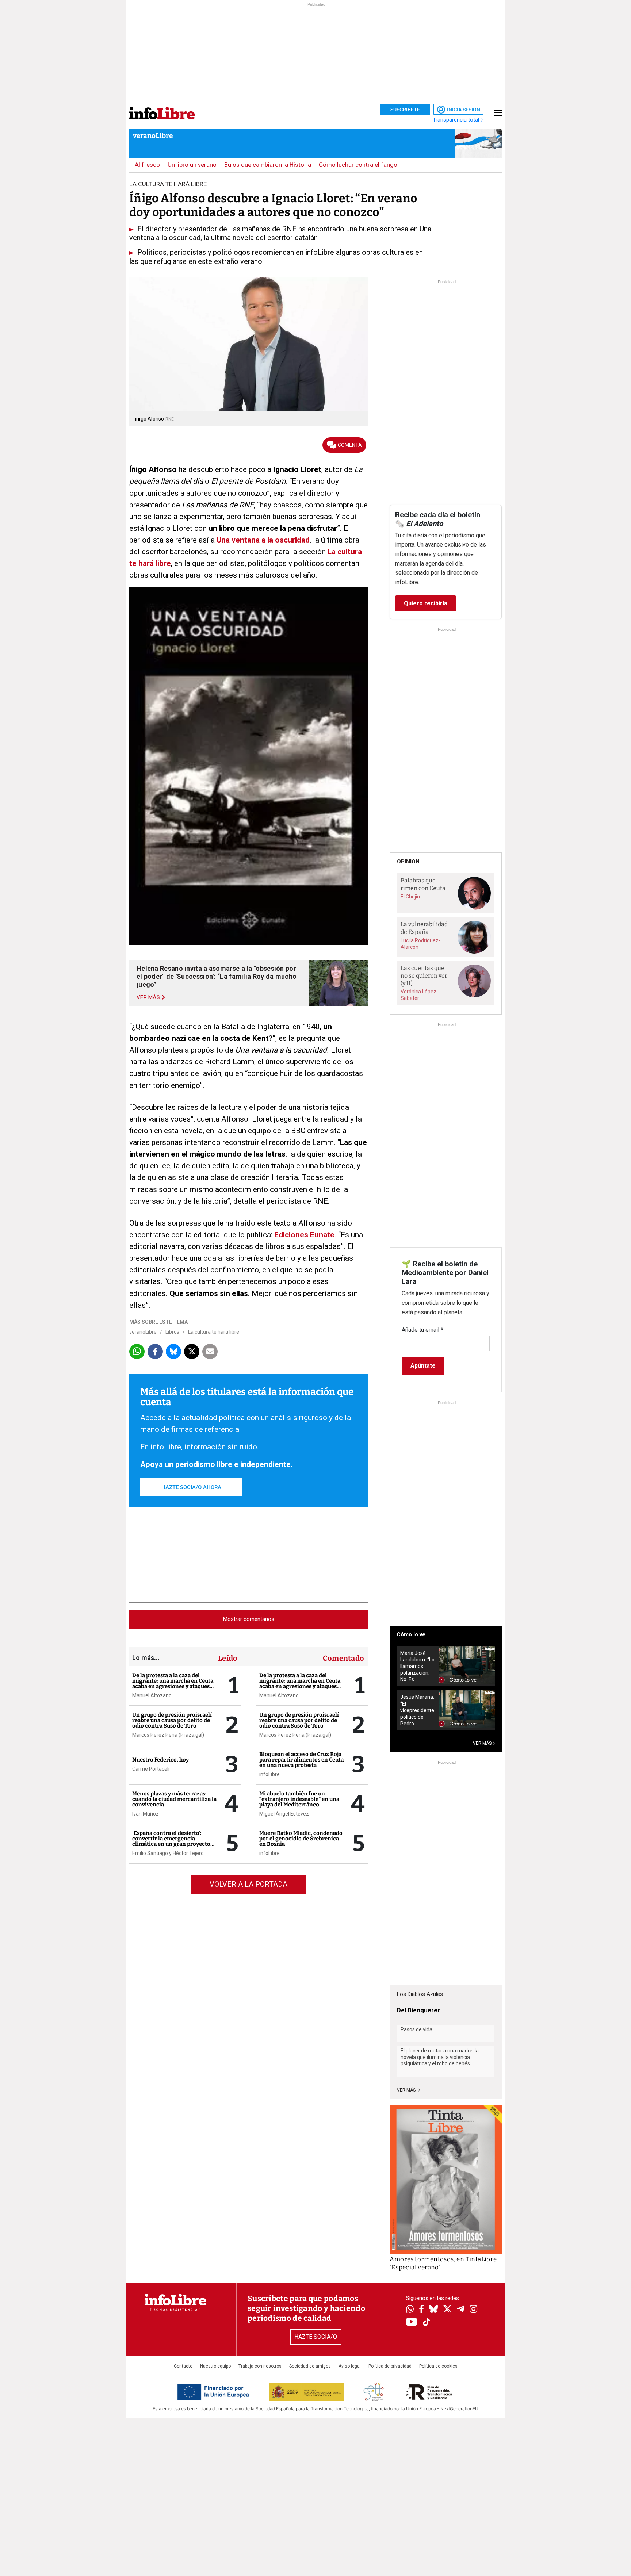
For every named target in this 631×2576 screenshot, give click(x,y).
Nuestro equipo (215, 2366)
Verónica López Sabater (418, 995)
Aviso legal (350, 2366)
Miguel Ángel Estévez (284, 1814)
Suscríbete (405, 110)
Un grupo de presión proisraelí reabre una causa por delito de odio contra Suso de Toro (172, 1720)
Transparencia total (457, 120)
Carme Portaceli (151, 1769)
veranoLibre (153, 136)
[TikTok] (427, 2322)
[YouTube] (412, 2322)
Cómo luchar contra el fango (358, 165)
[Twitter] (447, 2310)
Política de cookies (438, 2366)
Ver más (407, 2090)
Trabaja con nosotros (260, 2366)
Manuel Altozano (152, 1695)
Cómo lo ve (411, 1634)
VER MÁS (483, 1743)
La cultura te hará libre (214, 1332)
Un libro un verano (192, 165)
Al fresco (147, 165)
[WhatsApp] (410, 2310)
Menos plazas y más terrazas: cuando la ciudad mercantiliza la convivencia (174, 1799)
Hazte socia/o (316, 2337)
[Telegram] (461, 2310)
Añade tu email (422, 1330)
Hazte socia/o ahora (191, 1487)
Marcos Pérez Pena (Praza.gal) (168, 1735)
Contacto (183, 2366)
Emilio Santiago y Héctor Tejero (168, 1853)
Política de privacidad (390, 2366)
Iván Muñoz (146, 1814)
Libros (172, 1332)
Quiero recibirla (426, 603)
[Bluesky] (433, 2310)
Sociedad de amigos (310, 2366)
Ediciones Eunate (303, 1235)
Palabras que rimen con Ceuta (423, 884)
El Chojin (410, 897)
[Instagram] (473, 2310)
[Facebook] (421, 2310)
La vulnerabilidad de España (424, 928)
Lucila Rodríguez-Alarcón (420, 944)
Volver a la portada (248, 1884)
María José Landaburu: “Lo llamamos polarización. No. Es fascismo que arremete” (417, 1666)
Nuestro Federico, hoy (160, 1760)
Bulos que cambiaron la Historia (268, 165)
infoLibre (269, 1774)
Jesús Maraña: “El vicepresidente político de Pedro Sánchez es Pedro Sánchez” (417, 1710)
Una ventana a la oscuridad (263, 540)
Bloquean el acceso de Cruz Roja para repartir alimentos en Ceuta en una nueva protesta (301, 1760)
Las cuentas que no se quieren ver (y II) (424, 975)
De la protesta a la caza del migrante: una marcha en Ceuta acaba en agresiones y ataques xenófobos (173, 1684)
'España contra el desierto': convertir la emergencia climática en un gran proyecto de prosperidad (171, 1841)
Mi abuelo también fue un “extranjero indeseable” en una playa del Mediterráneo (299, 1799)
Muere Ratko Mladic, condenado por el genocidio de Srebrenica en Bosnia (301, 1839)
